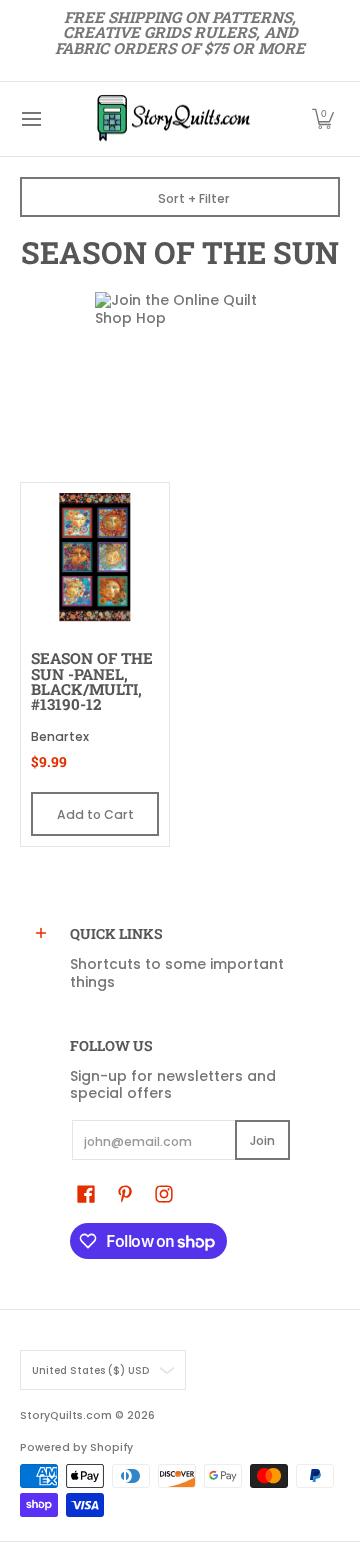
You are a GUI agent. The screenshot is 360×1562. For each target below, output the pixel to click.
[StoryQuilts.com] (173, 119)
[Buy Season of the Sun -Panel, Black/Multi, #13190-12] (95, 557)
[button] (323, 119)
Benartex (60, 736)
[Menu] (30, 119)
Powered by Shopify (76, 1447)
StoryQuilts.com (66, 1415)
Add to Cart (95, 814)
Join (262, 1140)
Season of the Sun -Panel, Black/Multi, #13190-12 (92, 681)
